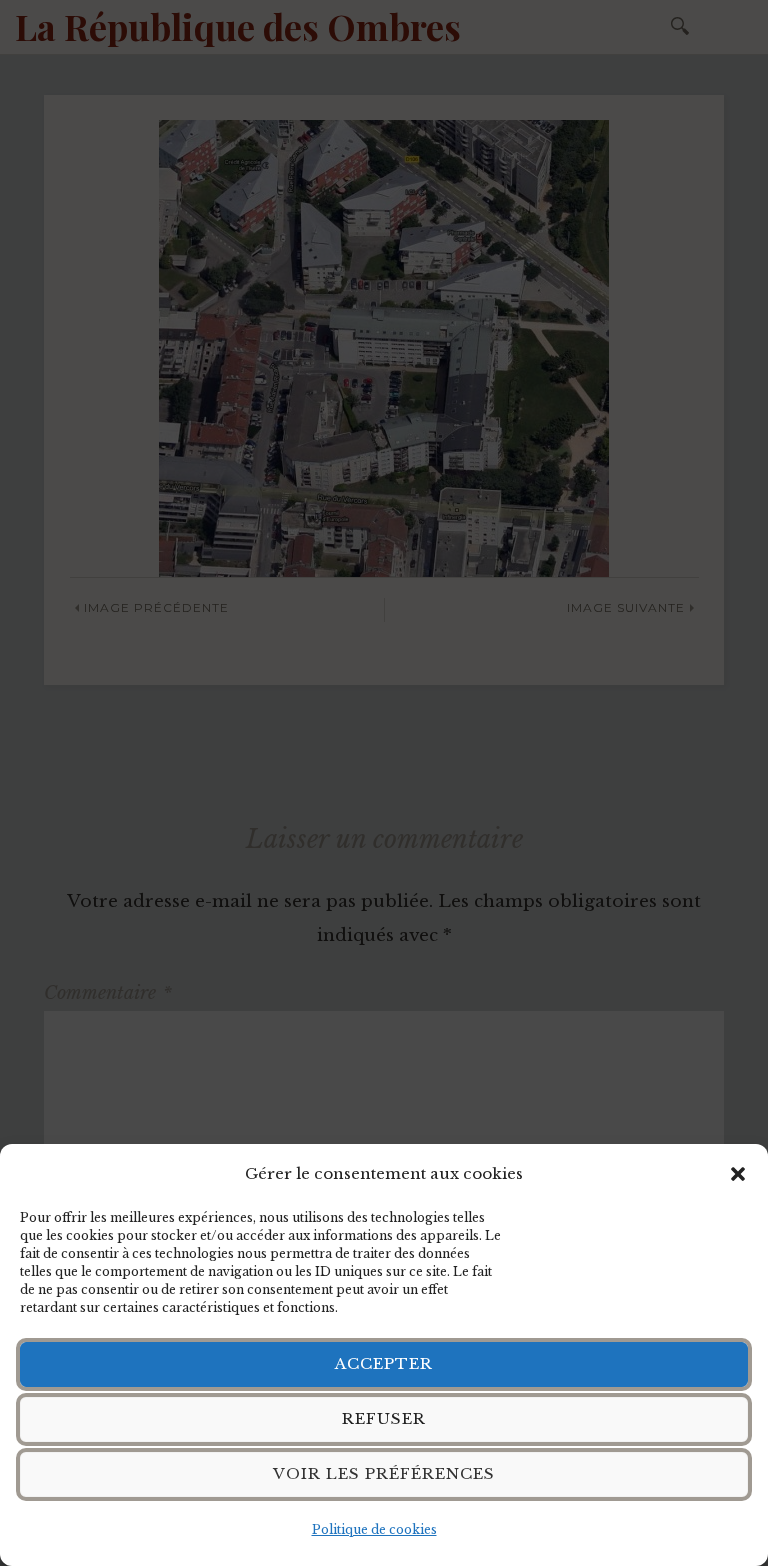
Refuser (384, 1418)
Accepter (384, 1363)
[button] (738, 1174)
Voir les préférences (384, 1473)
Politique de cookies (374, 1529)
